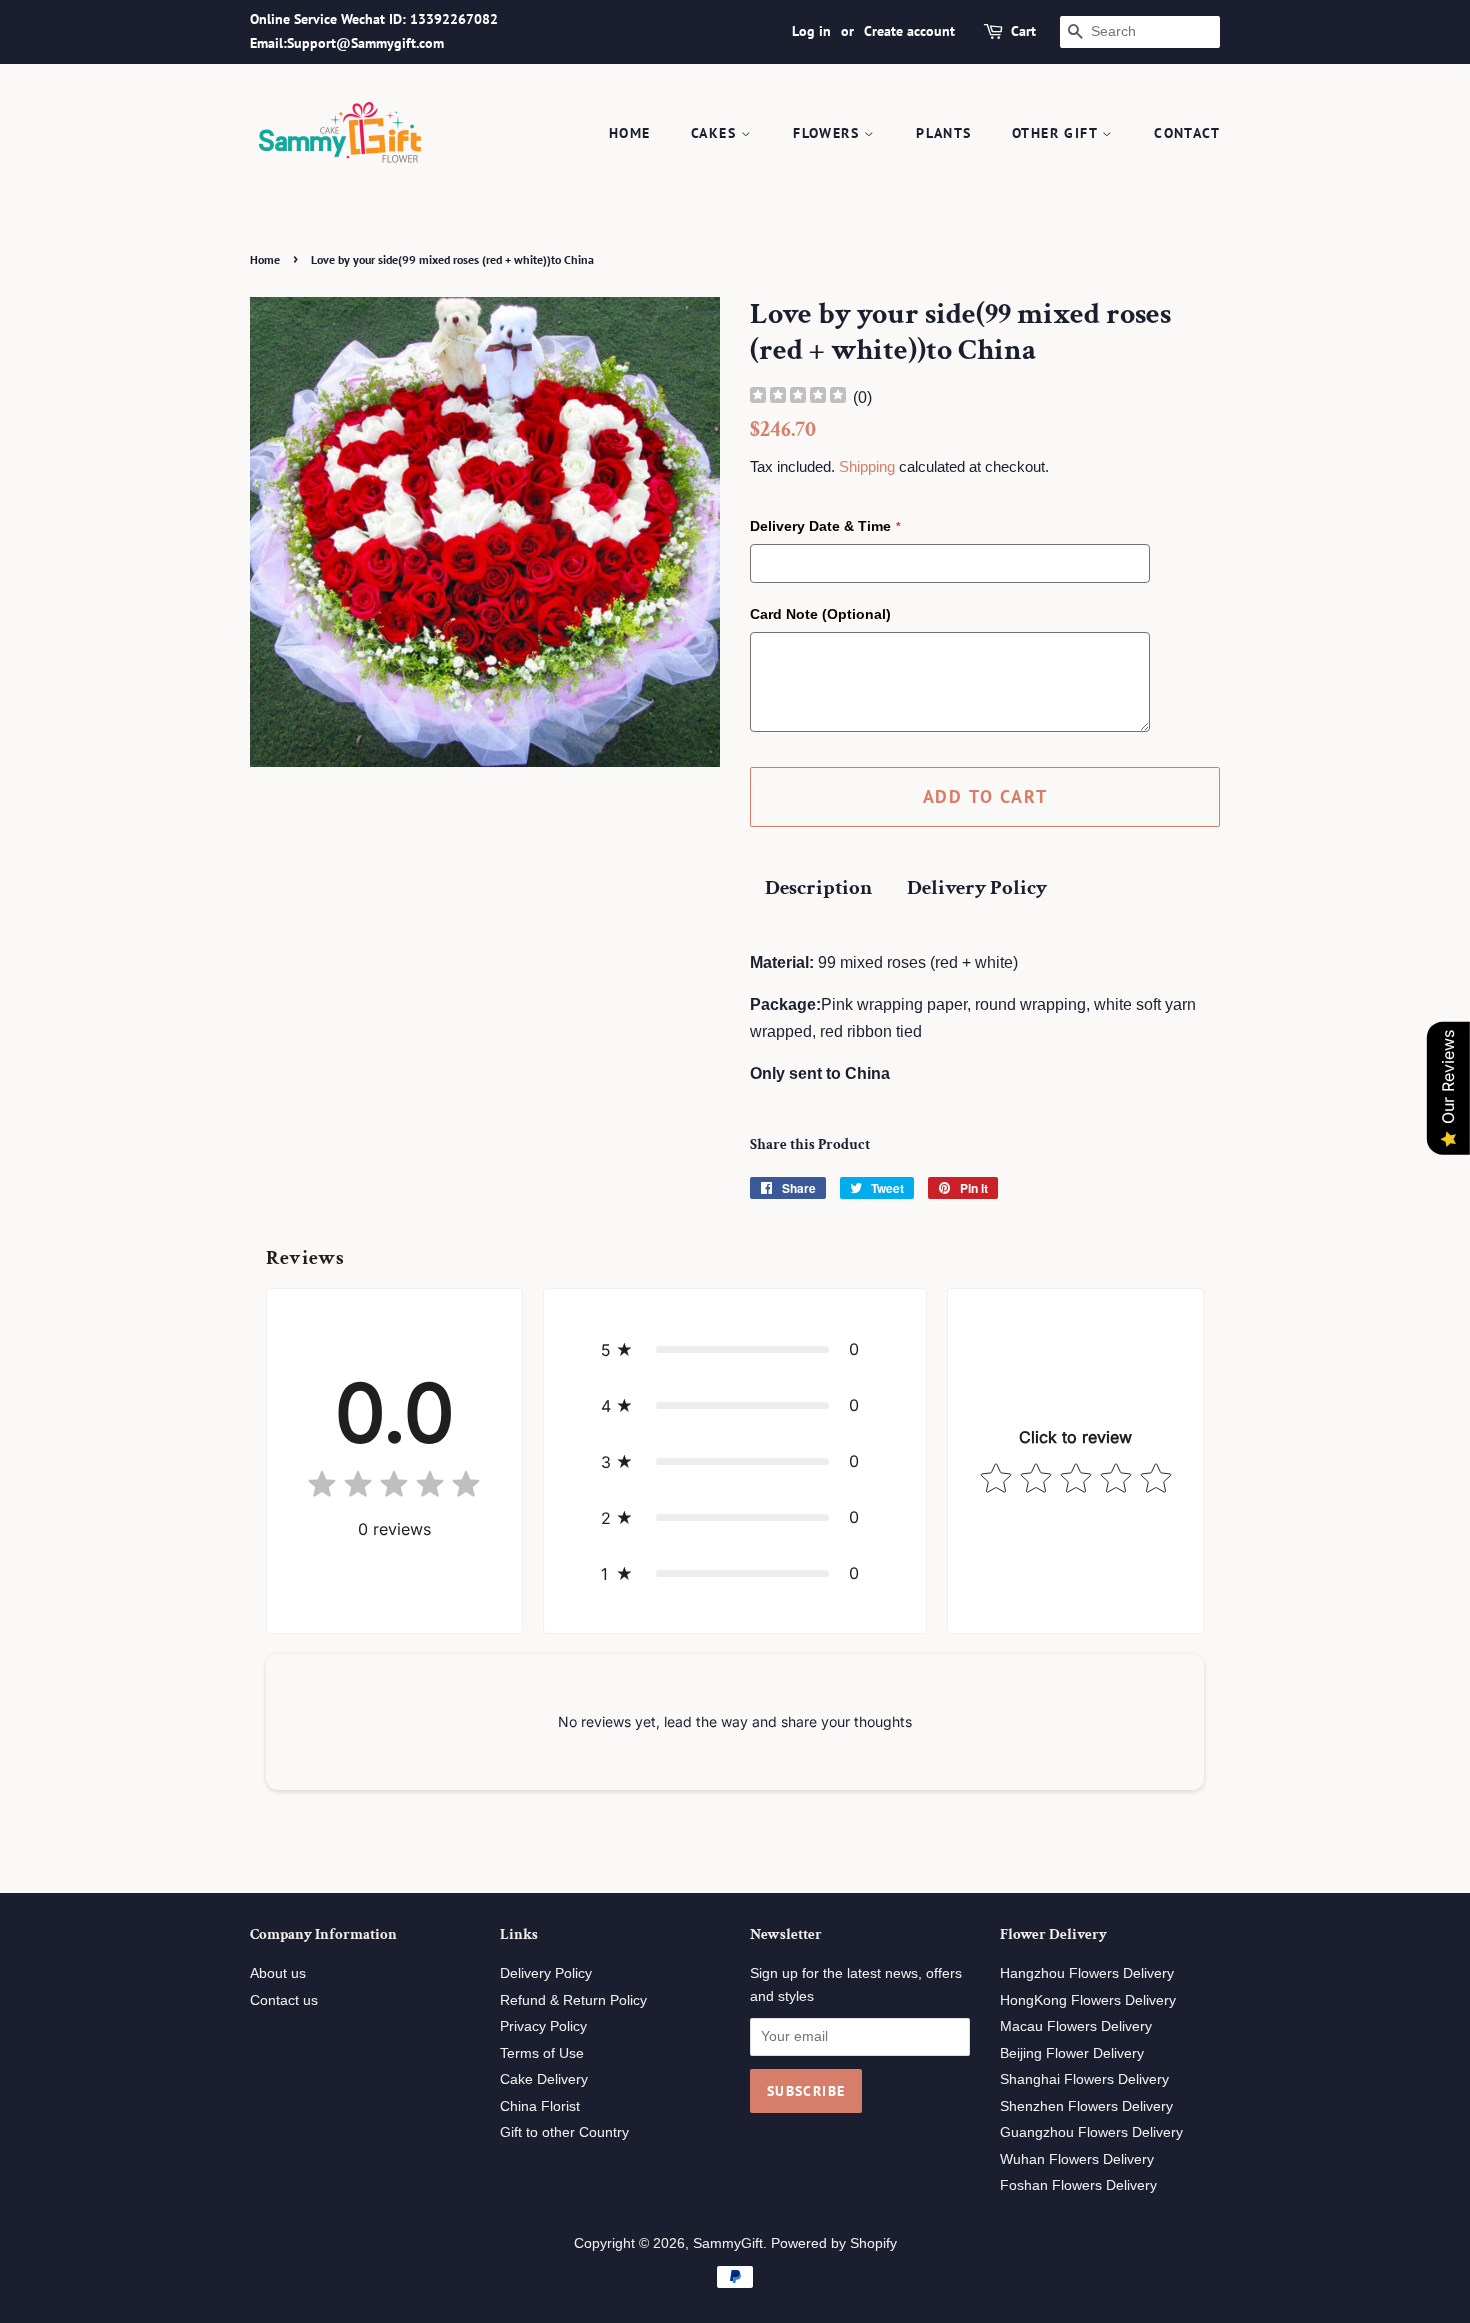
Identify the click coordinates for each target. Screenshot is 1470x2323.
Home (630, 133)
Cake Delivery (544, 2079)
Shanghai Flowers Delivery (1084, 2079)
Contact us (284, 2000)
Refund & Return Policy (573, 2000)
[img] (798, 397)
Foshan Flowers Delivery (1078, 2185)
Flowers (828, 133)
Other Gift (1057, 133)
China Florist (540, 2106)
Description (818, 887)
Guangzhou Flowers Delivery (1091, 2132)
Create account (909, 31)
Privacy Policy (543, 2026)
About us (278, 1973)
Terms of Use (542, 2053)
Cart (1023, 31)
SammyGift (728, 2243)
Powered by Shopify (834, 2243)
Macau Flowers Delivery (1076, 2026)
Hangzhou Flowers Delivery (1087, 1973)
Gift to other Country (564, 2132)
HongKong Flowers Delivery (1088, 2000)
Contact (1187, 133)
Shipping (867, 466)
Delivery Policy (977, 887)
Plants (943, 133)
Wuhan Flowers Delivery (1077, 2159)
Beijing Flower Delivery (1072, 2053)
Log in (811, 31)
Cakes (716, 133)
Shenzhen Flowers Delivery (1086, 2106)
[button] (735, 1349)
